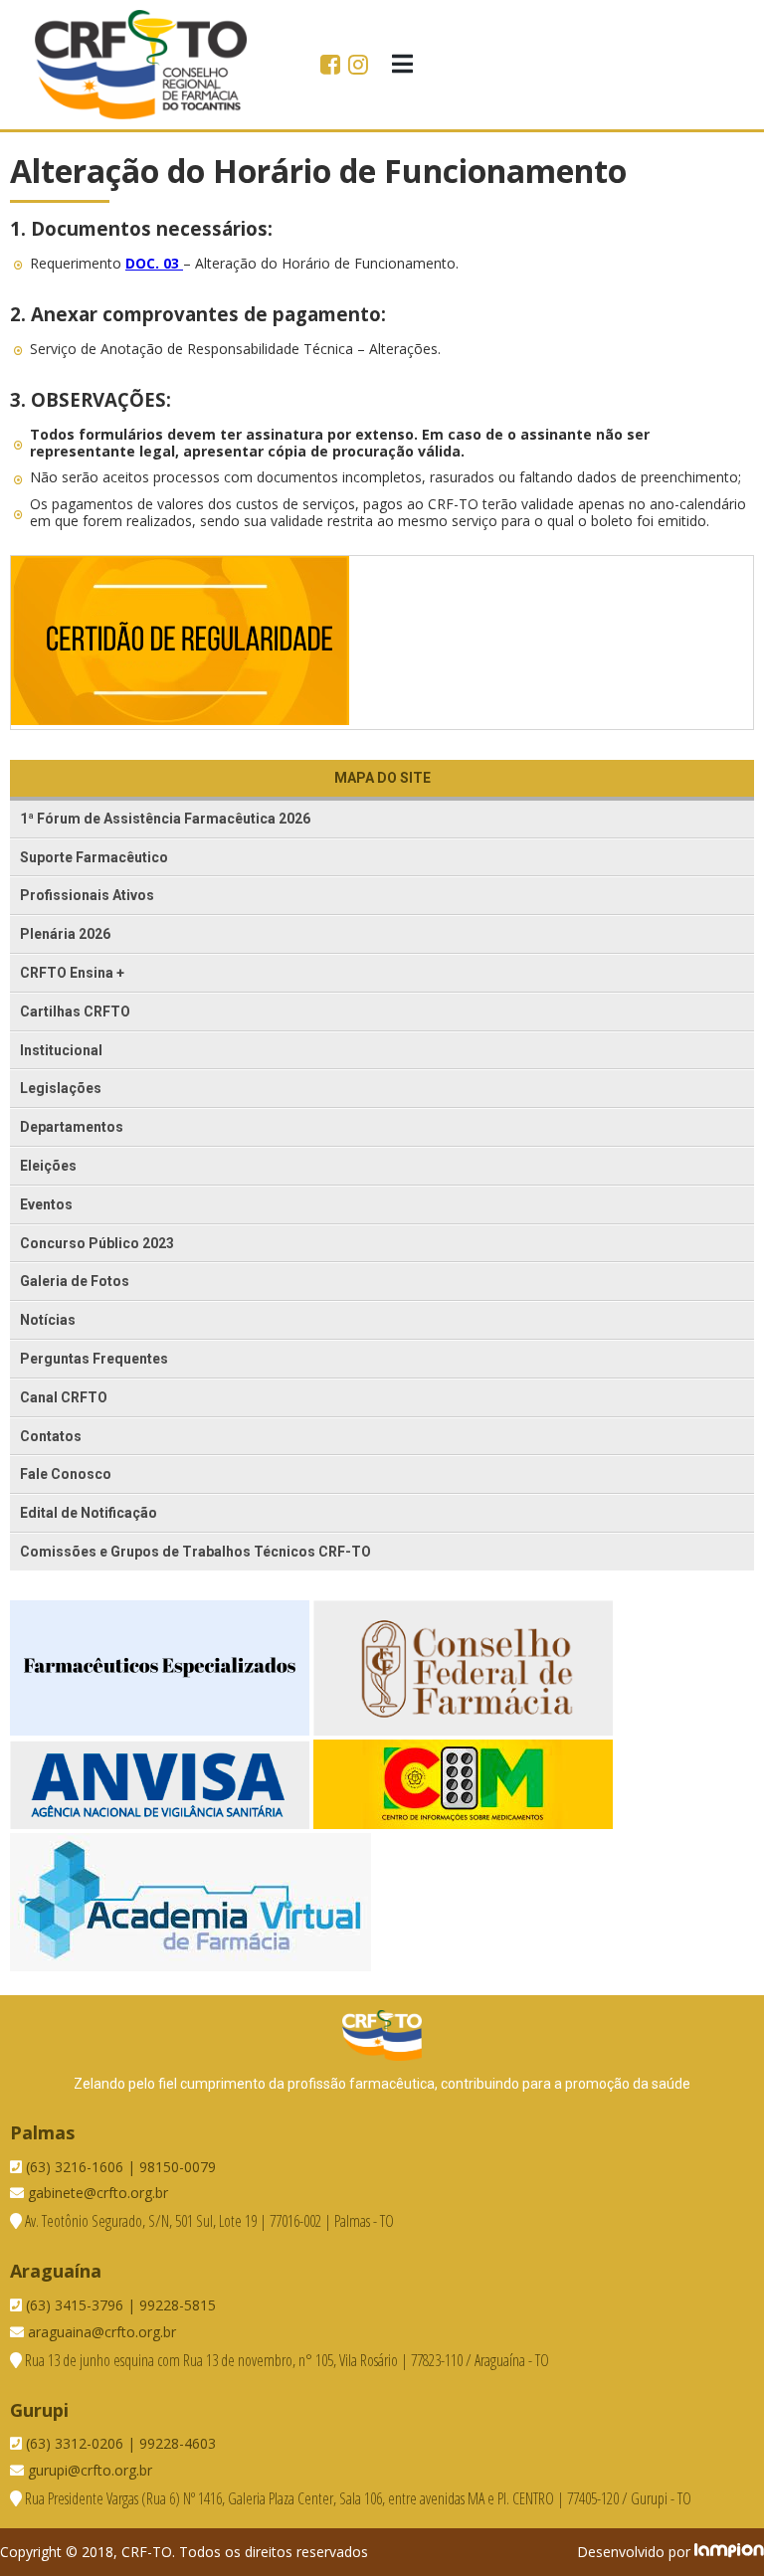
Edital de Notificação (89, 1513)
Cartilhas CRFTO (75, 1012)
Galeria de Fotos (75, 1281)
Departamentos (72, 1127)
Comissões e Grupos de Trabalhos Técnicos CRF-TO (195, 1552)
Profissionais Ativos (87, 895)
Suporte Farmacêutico (94, 857)
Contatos (51, 1436)
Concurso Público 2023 (97, 1243)
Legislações (61, 1088)
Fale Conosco (66, 1474)
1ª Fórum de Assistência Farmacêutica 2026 (165, 819)
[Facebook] (332, 67)
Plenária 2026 (65, 934)
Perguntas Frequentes (94, 1359)
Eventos (46, 1204)
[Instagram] (358, 67)
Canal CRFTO (64, 1397)
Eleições (48, 1166)
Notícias (48, 1320)
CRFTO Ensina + (72, 973)
